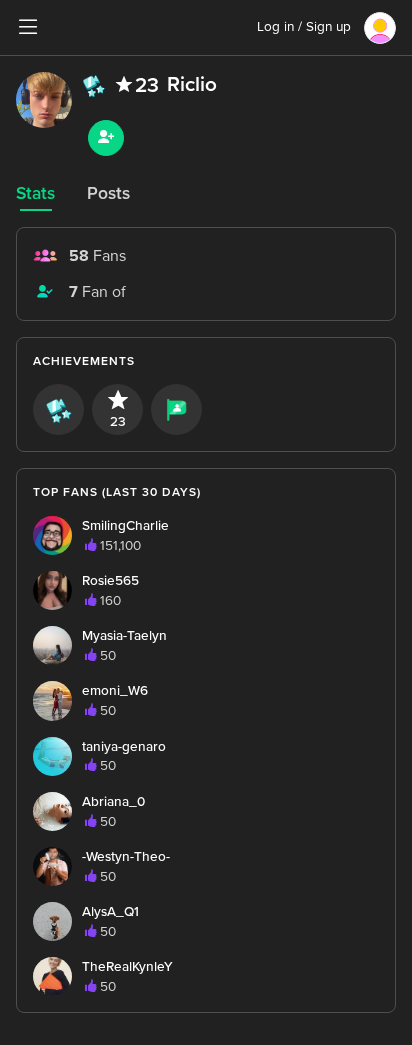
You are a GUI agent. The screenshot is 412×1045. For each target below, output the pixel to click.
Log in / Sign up (304, 27)
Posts (108, 193)
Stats (35, 193)
